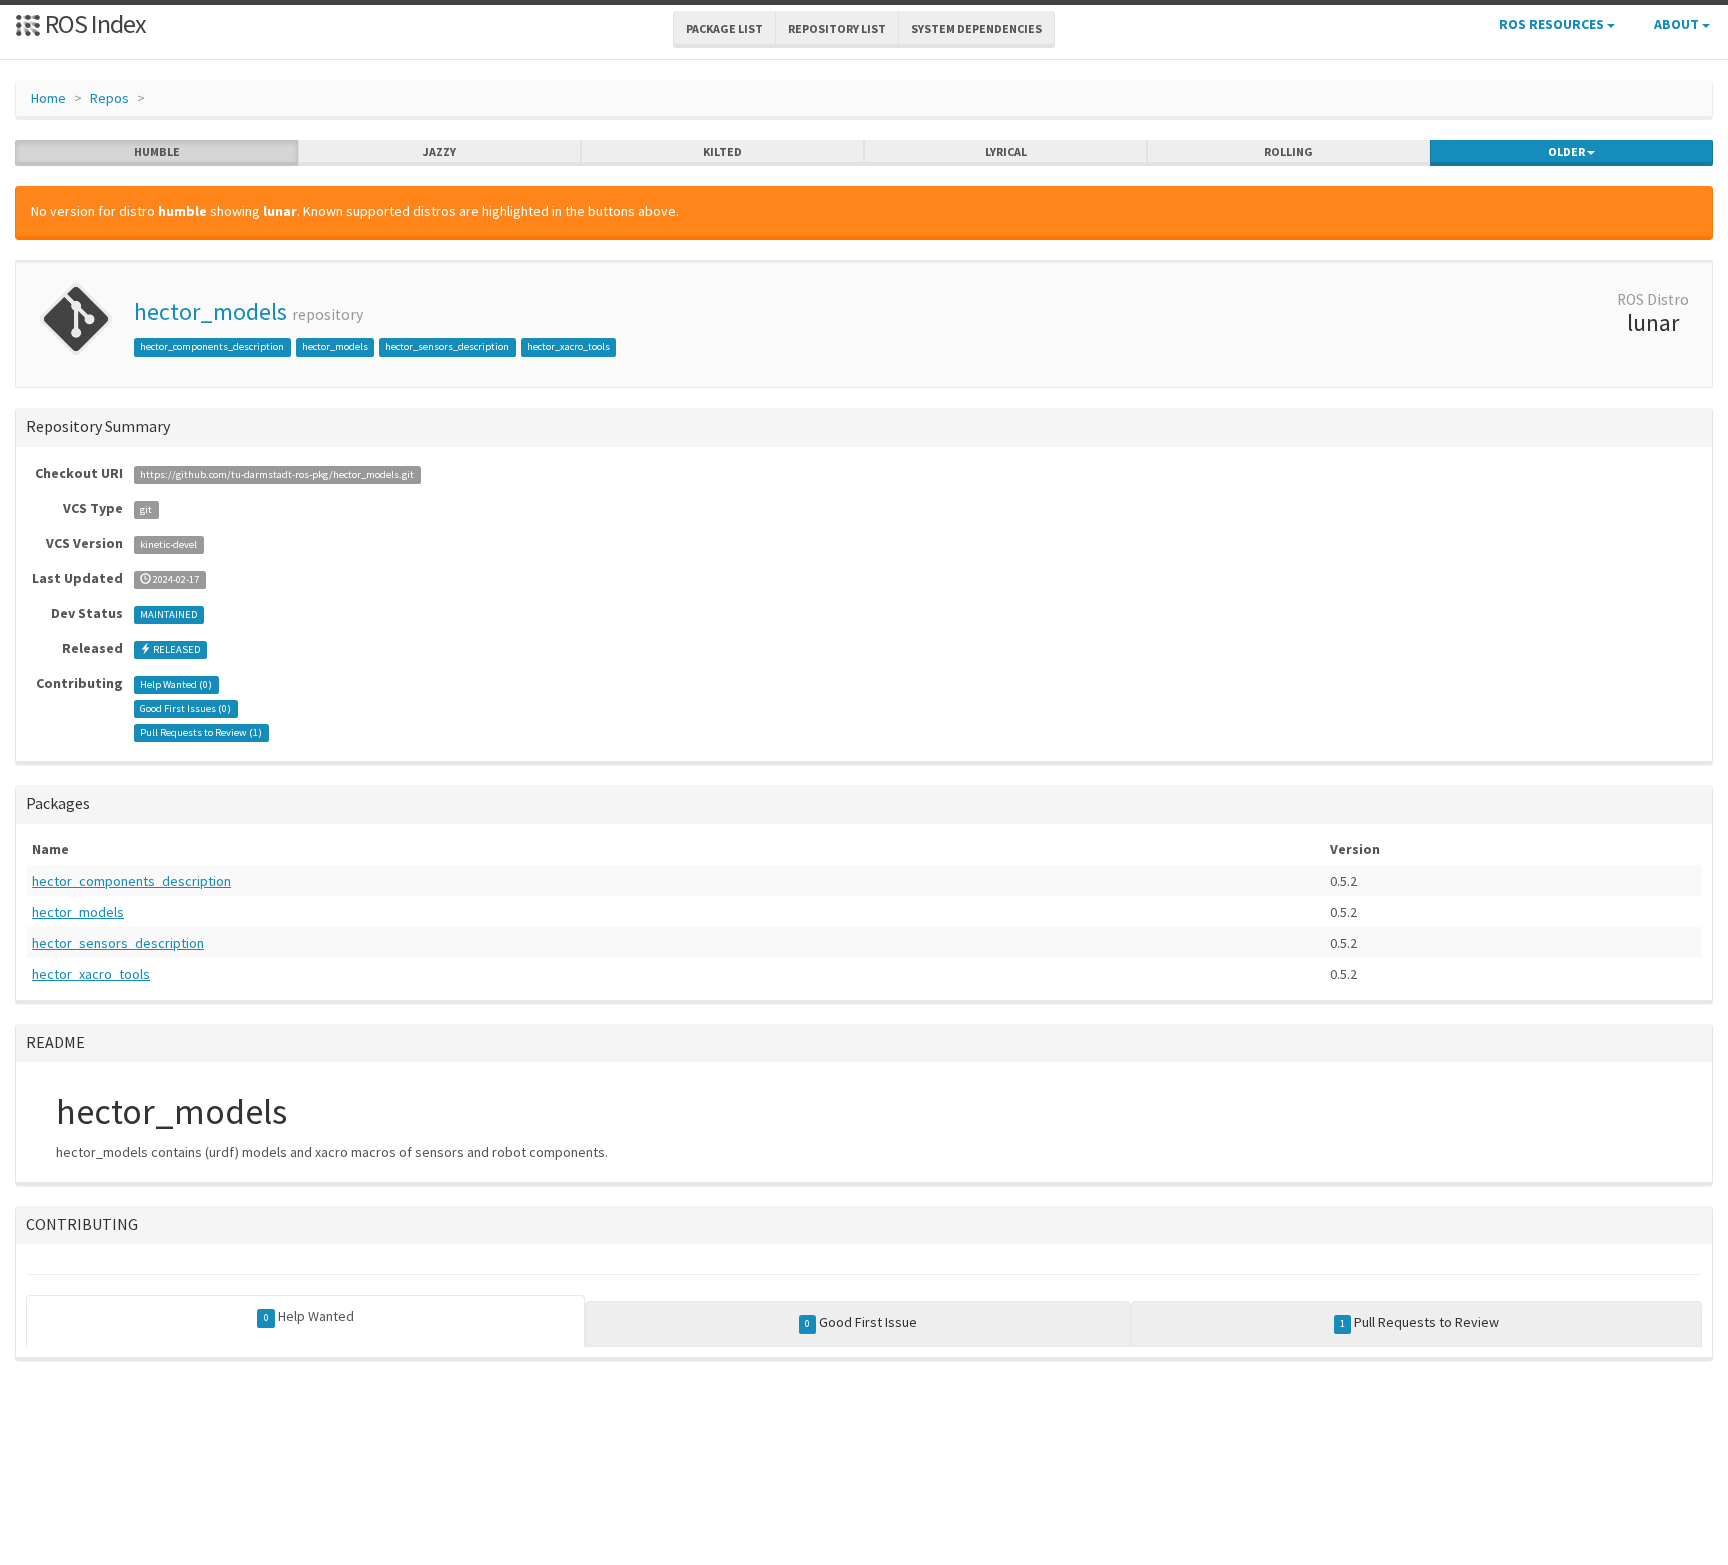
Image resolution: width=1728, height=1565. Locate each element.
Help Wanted (309, 1316)
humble (157, 151)
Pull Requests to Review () (201, 732)
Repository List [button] (837, 28)
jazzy (439, 151)
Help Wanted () (176, 684)
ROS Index (93, 23)
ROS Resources (1553, 24)
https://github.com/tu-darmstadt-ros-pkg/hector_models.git (277, 474)
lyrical (1006, 151)
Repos (109, 98)
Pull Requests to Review (1419, 1322)
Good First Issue (861, 1322)
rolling (1288, 151)
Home (48, 98)
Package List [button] (724, 28)
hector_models (210, 311)
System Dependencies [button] (976, 28)
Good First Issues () (185, 708)
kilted (722, 151)
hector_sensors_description (447, 346)
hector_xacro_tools (568, 346)
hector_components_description (212, 346)
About (1678, 24)
